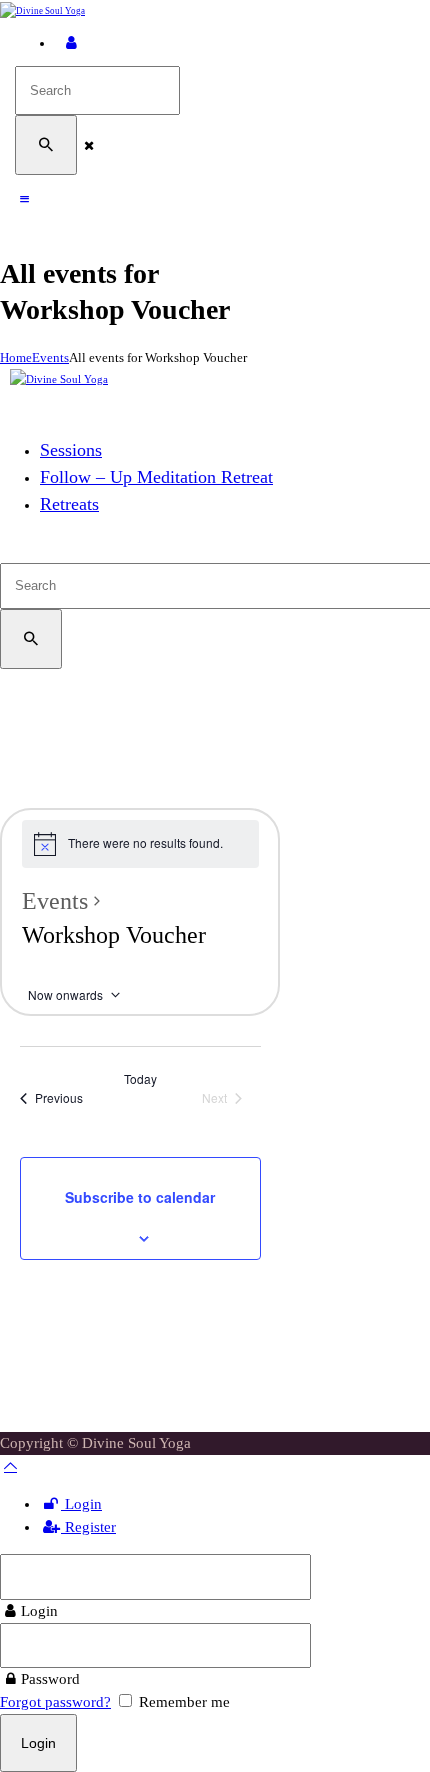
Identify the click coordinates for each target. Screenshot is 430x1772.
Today (140, 1079)
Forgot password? (55, 1702)
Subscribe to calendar (140, 1197)
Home (16, 357)
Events (50, 357)
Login (81, 1504)
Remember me (182, 1702)
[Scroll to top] (10, 1466)
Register (88, 1527)
